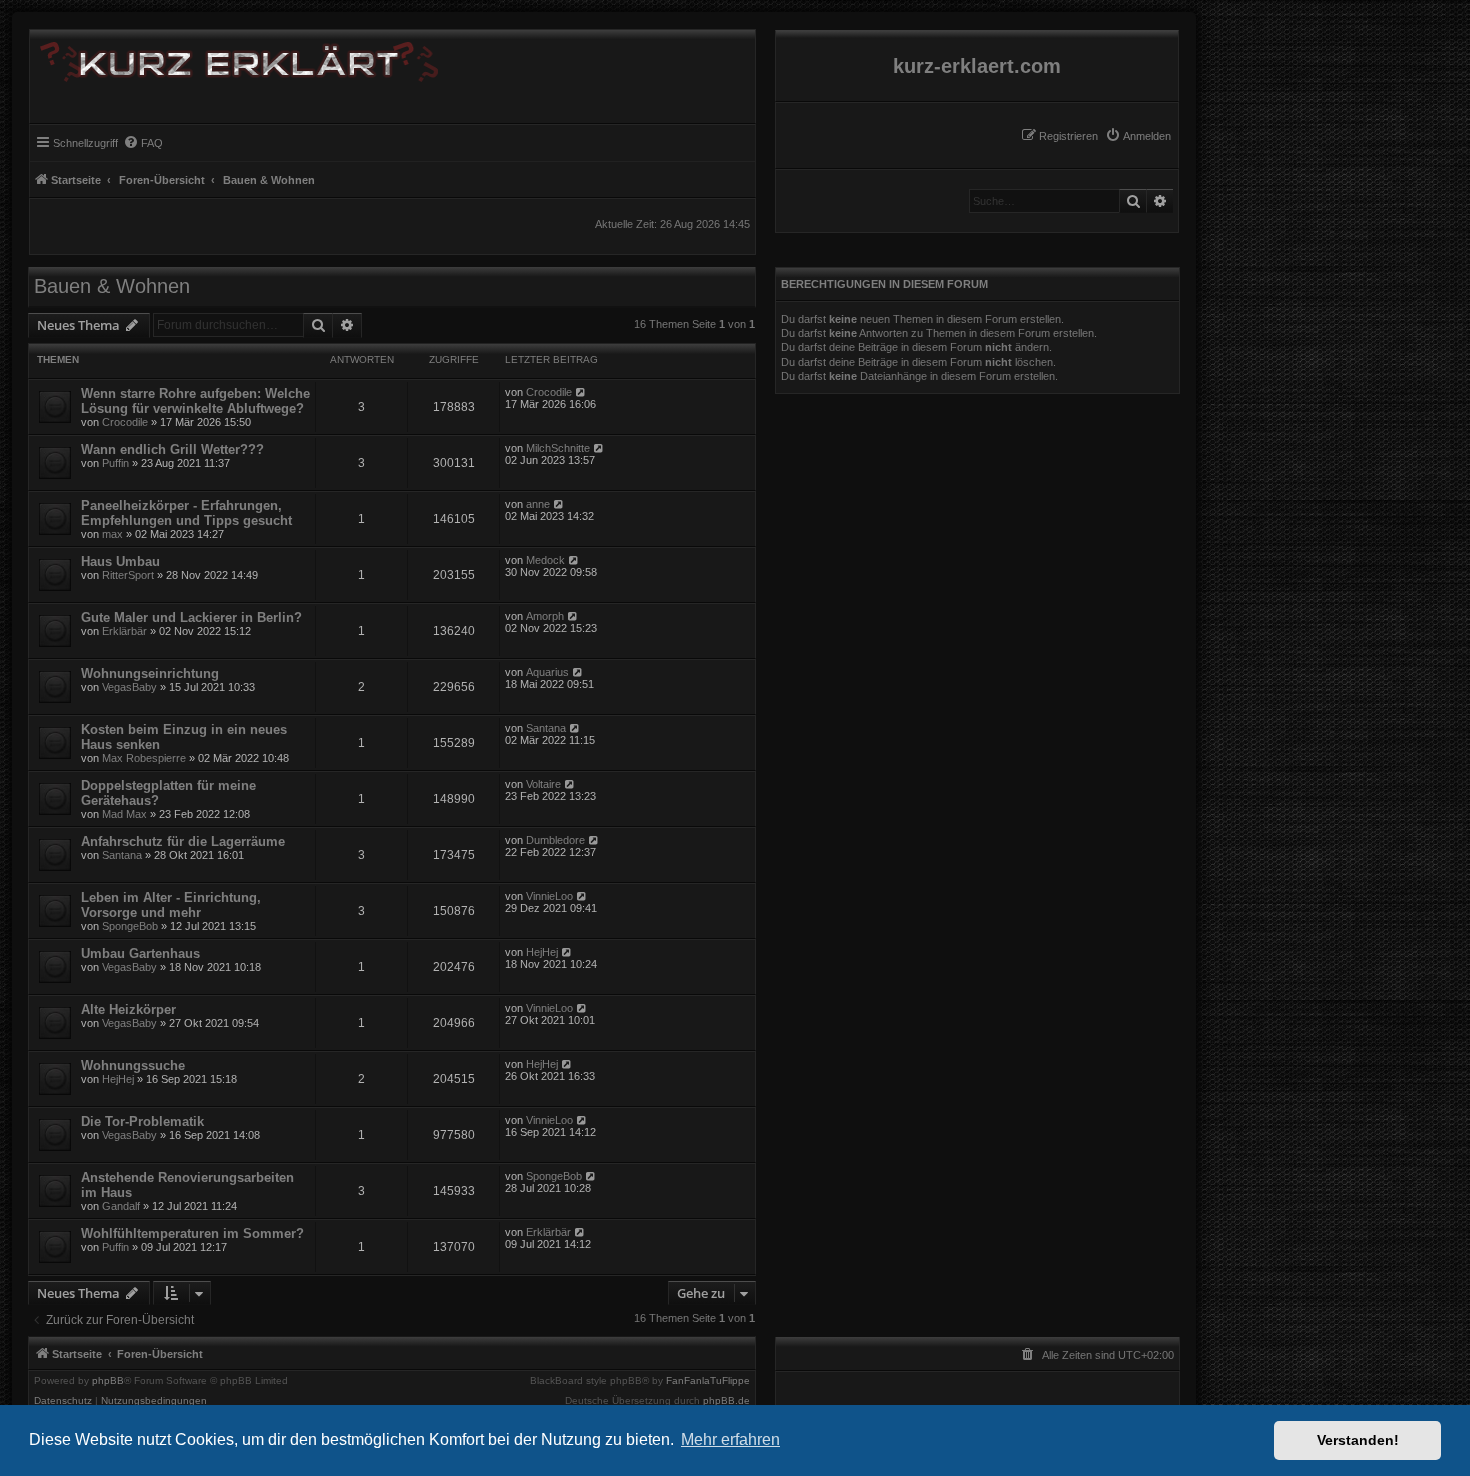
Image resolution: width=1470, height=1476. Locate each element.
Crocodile (125, 422)
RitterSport (128, 575)
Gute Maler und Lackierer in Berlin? (191, 617)
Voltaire (543, 784)
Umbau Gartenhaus (140, 953)
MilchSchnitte (558, 448)
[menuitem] (1138, 136)
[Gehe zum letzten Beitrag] (581, 392)
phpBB (108, 1381)
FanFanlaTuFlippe (708, 1381)
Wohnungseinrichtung (150, 673)
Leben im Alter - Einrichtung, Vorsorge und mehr (171, 905)
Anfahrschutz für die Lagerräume (183, 841)
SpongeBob (130, 926)
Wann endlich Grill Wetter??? (172, 449)
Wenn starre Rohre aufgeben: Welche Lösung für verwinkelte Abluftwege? (195, 401)
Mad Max (124, 814)
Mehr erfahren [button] (730, 1439)
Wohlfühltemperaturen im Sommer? (192, 1233)
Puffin (115, 463)
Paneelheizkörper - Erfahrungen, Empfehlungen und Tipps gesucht (186, 513)
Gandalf (121, 1206)
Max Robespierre (144, 758)
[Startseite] (234, 58)
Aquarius (547, 672)
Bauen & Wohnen (112, 286)
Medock (545, 560)
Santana (546, 728)
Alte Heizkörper (128, 1009)
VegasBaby (129, 687)
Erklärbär (124, 631)
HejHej (542, 952)
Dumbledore (555, 840)
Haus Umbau (120, 561)
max (112, 534)
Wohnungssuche (133, 1065)
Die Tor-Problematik (142, 1121)
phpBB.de (726, 1401)
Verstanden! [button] (1358, 1440)
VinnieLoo (549, 896)
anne (538, 504)
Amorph (545, 616)
